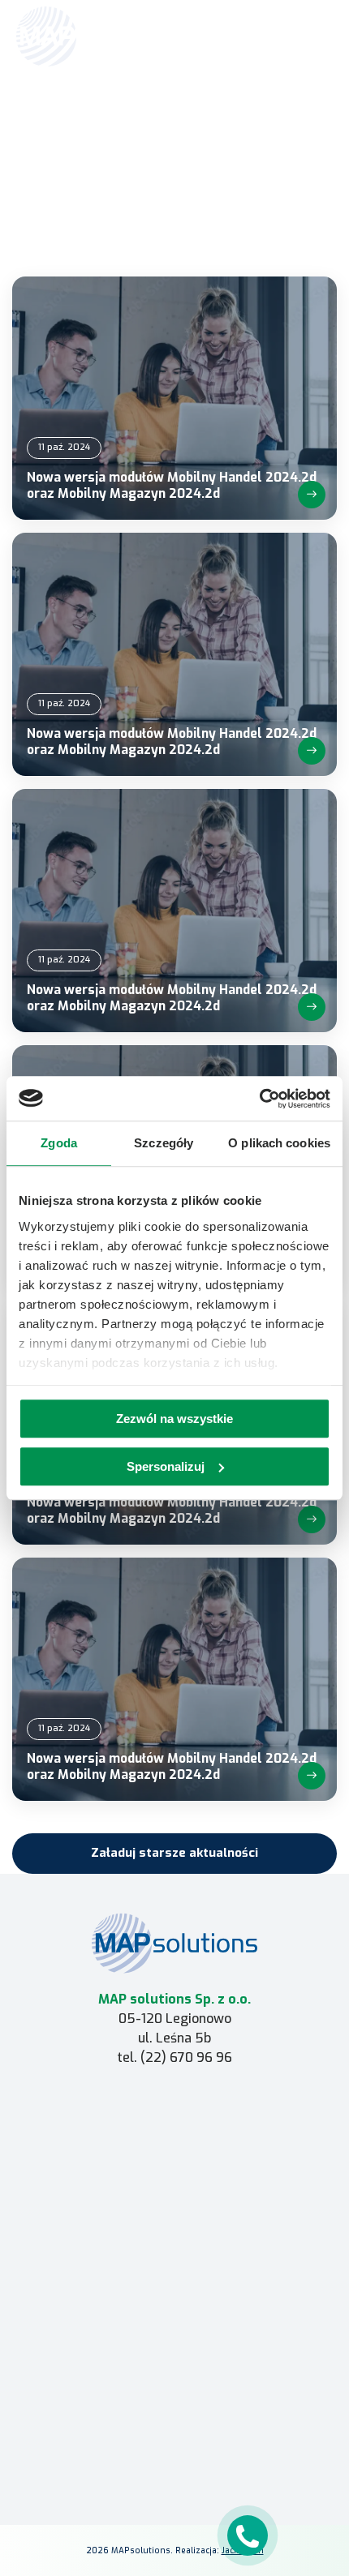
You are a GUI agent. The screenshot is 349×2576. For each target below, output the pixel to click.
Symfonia (175, 2154)
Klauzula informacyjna (175, 2396)
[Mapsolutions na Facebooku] (136, 2449)
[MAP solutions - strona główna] (174, 1943)
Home (144, 119)
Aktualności (193, 119)
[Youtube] (213, 2449)
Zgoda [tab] (59, 1143)
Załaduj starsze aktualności (174, 1853)
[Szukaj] (278, 35)
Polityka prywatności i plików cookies (175, 2419)
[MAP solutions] (99, 36)
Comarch (175, 2107)
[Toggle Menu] (313, 36)
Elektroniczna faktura (175, 2300)
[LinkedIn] (174, 2449)
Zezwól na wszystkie (174, 1419)
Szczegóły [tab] (164, 1143)
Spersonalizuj (166, 1466)
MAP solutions (175, 2130)
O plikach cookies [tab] (279, 1143)
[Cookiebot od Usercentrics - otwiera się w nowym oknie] (259, 1099)
